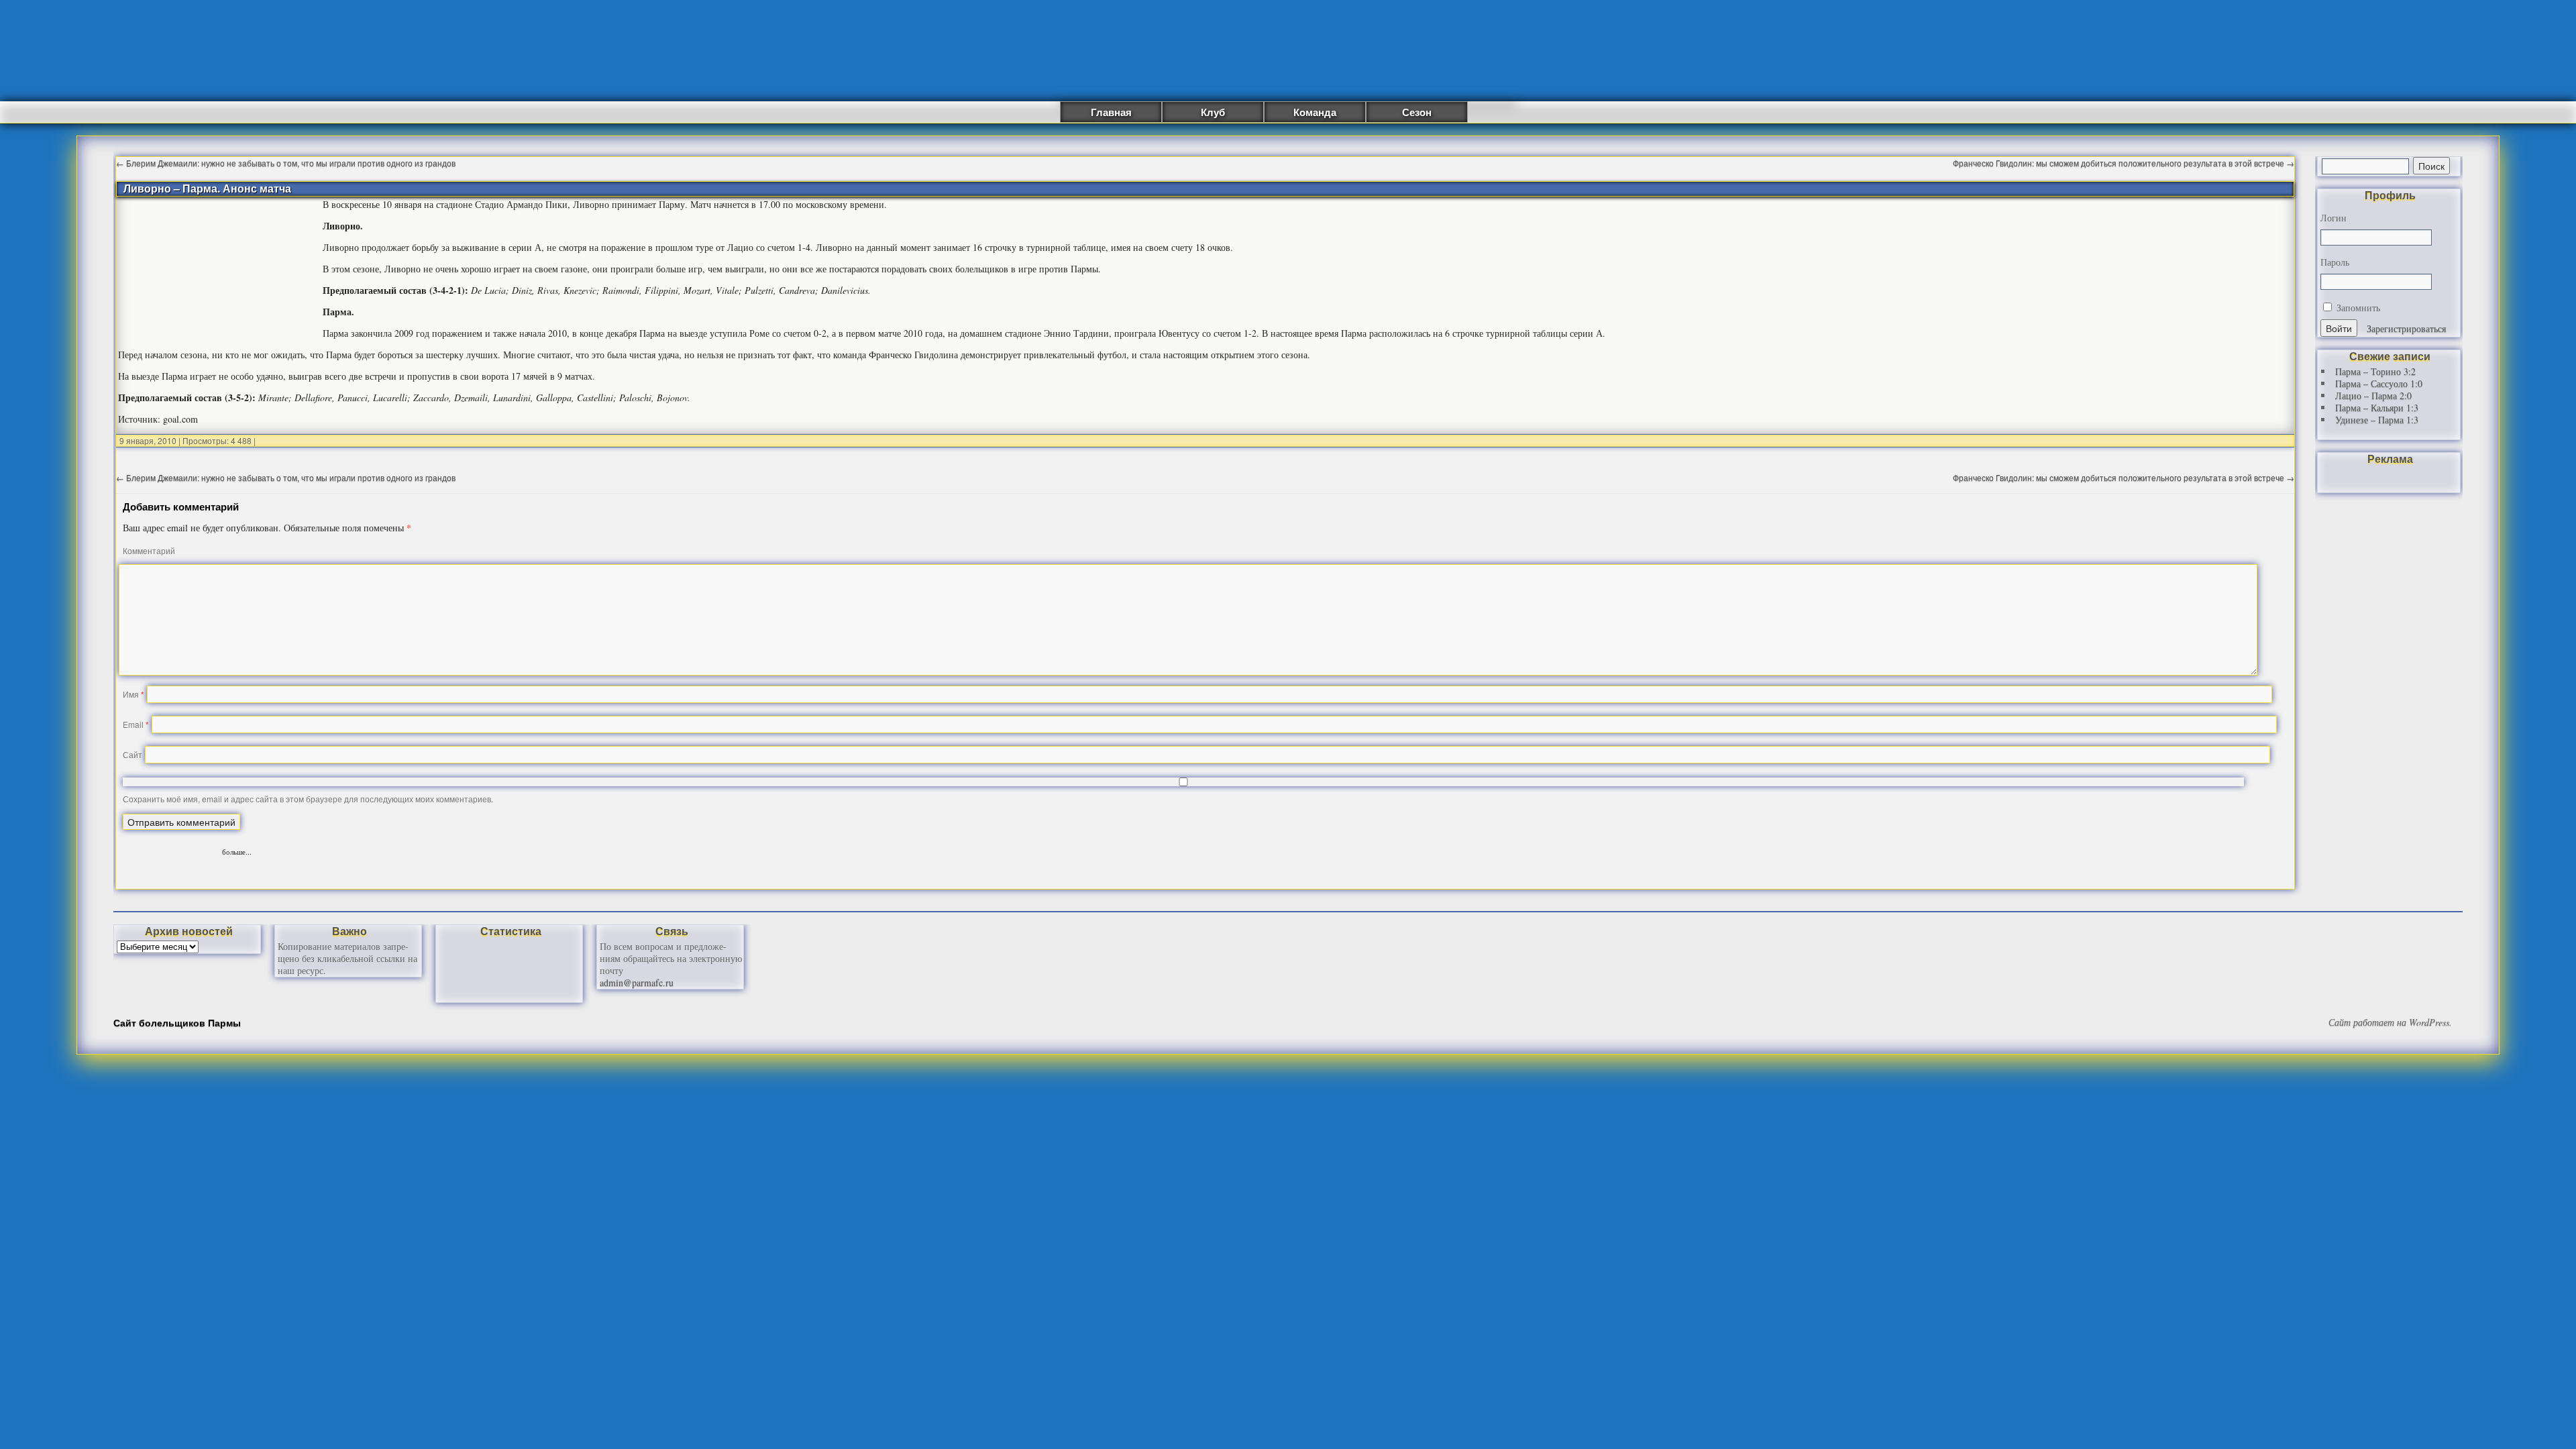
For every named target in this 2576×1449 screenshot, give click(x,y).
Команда (1315, 112)
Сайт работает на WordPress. (2390, 1022)
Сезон (1417, 112)
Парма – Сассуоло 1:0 (2379, 383)
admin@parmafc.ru (637, 982)
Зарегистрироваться (2406, 328)
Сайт (132, 754)
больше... (237, 850)
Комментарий (149, 550)
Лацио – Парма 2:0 (2373, 395)
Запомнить (2357, 308)
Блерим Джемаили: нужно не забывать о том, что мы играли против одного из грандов (286, 163)
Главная (1111, 112)
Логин (2333, 218)
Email (136, 724)
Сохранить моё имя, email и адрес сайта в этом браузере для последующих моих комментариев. (308, 799)
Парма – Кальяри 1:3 (2377, 408)
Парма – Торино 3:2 (2375, 371)
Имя (133, 694)
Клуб (1213, 112)
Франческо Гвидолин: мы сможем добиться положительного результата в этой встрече (2124, 163)
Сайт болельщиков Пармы (177, 1022)
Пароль (2335, 262)
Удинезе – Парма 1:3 (2377, 420)
